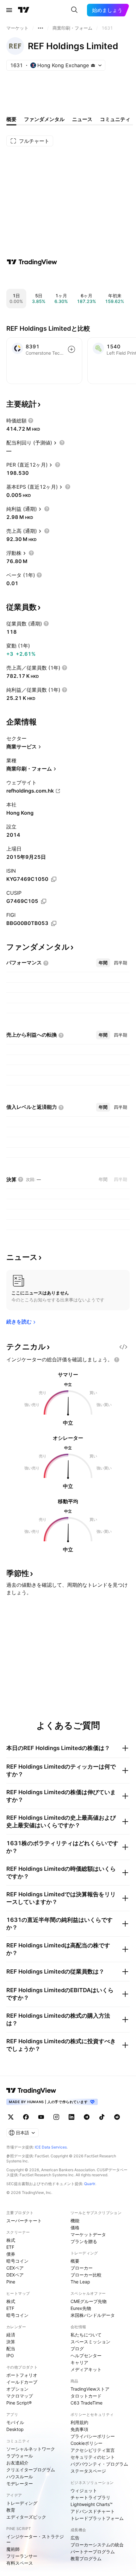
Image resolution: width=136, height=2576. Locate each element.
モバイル (15, 2422)
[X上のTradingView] (11, 2117)
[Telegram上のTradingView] (87, 2117)
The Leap (80, 2282)
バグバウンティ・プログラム (99, 2464)
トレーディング (22, 2503)
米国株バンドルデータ (93, 2315)
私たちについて (86, 2335)
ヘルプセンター (86, 2355)
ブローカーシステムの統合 (97, 2545)
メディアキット (86, 2369)
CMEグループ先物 (89, 2301)
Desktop (15, 2429)
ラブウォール (20, 2456)
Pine (11, 2282)
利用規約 (79, 2422)
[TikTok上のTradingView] (102, 2117)
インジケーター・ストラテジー (35, 2539)
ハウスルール (20, 2477)
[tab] (103, 963)
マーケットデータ (88, 2234)
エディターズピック (26, 2517)
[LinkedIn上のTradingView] (71, 2117)
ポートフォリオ (22, 2375)
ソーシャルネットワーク (31, 2449)
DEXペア (15, 2275)
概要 (75, 2261)
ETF (10, 2247)
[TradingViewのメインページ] (24, 10)
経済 (11, 2335)
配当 (11, 2349)
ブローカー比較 (86, 2275)
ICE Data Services (51, 2147)
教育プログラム (86, 2559)
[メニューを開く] (9, 10)
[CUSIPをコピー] (44, 901)
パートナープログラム (93, 2552)
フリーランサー (22, 2556)
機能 (75, 2221)
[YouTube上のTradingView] (41, 2117)
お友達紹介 (17, 2463)
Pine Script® (19, 2403)
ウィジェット (84, 2490)
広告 (75, 2538)
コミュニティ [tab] (115, 119)
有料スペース (20, 2563)
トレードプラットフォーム (97, 2518)
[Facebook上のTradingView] (26, 2117)
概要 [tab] (11, 119)
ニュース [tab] (82, 119)
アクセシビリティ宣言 (93, 2450)
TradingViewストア (90, 2389)
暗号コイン (17, 2261)
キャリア (79, 2362)
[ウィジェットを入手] (123, 1347)
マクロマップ (20, 2396)
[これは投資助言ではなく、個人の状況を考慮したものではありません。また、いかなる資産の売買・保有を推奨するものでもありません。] (117, 1360)
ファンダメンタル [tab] (44, 119)
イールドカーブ (22, 2382)
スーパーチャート (24, 2221)
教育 (11, 2510)
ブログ (77, 2349)
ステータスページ (88, 2471)
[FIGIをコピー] (54, 923)
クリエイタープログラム (31, 2470)
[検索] (74, 10)
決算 (11, 2342)
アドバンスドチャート (93, 2511)
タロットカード (86, 2396)
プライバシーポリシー (93, 2436)
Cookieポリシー (87, 2443)
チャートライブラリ (90, 2497)
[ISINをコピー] (54, 879)
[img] (93, 65)
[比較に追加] (71, 349)
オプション (17, 2389)
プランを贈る (84, 2241)
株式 (11, 2240)
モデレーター (20, 2483)
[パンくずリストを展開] (40, 28)
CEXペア (15, 2268)
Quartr (90, 2184)
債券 (11, 2254)
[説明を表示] (31, 421)
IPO (10, 2355)
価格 (75, 2227)
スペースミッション (90, 2342)
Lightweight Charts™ (92, 2504)
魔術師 (13, 2549)
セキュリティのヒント (93, 2457)
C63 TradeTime (87, 2403)
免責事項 (79, 2429)
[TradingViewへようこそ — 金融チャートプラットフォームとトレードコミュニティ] (32, 262)
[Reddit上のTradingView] (117, 2117)
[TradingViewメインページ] (31, 2090)
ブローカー (82, 2268)
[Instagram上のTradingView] (56, 2117)
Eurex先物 (81, 2308)
